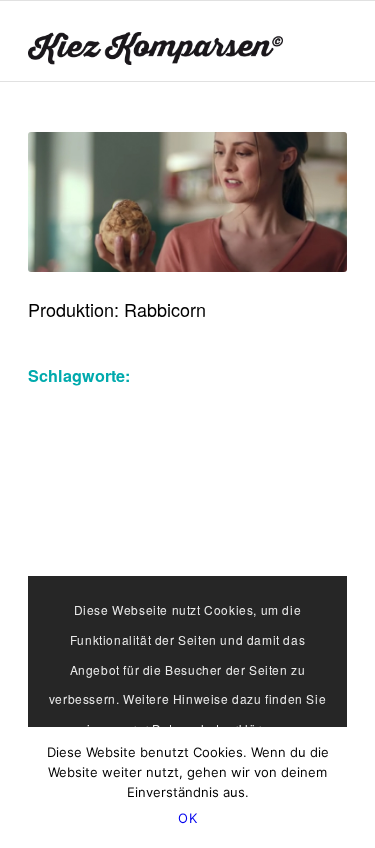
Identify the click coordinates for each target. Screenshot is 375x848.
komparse (63, 553)
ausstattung (70, 405)
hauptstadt (66, 494)
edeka (140, 435)
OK (187, 818)
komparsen (147, 553)
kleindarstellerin (195, 524)
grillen (319, 464)
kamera (206, 494)
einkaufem (209, 435)
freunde (210, 464)
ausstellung (164, 405)
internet (142, 494)
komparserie (241, 553)
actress (260, 375)
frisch (267, 464)
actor (206, 375)
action (157, 375)
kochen (288, 524)
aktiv (312, 375)
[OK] (350, 788)
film (122, 464)
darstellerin (68, 435)
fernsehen (64, 464)
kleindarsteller (78, 524)
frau (159, 464)
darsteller (249, 405)
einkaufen (292, 435)
